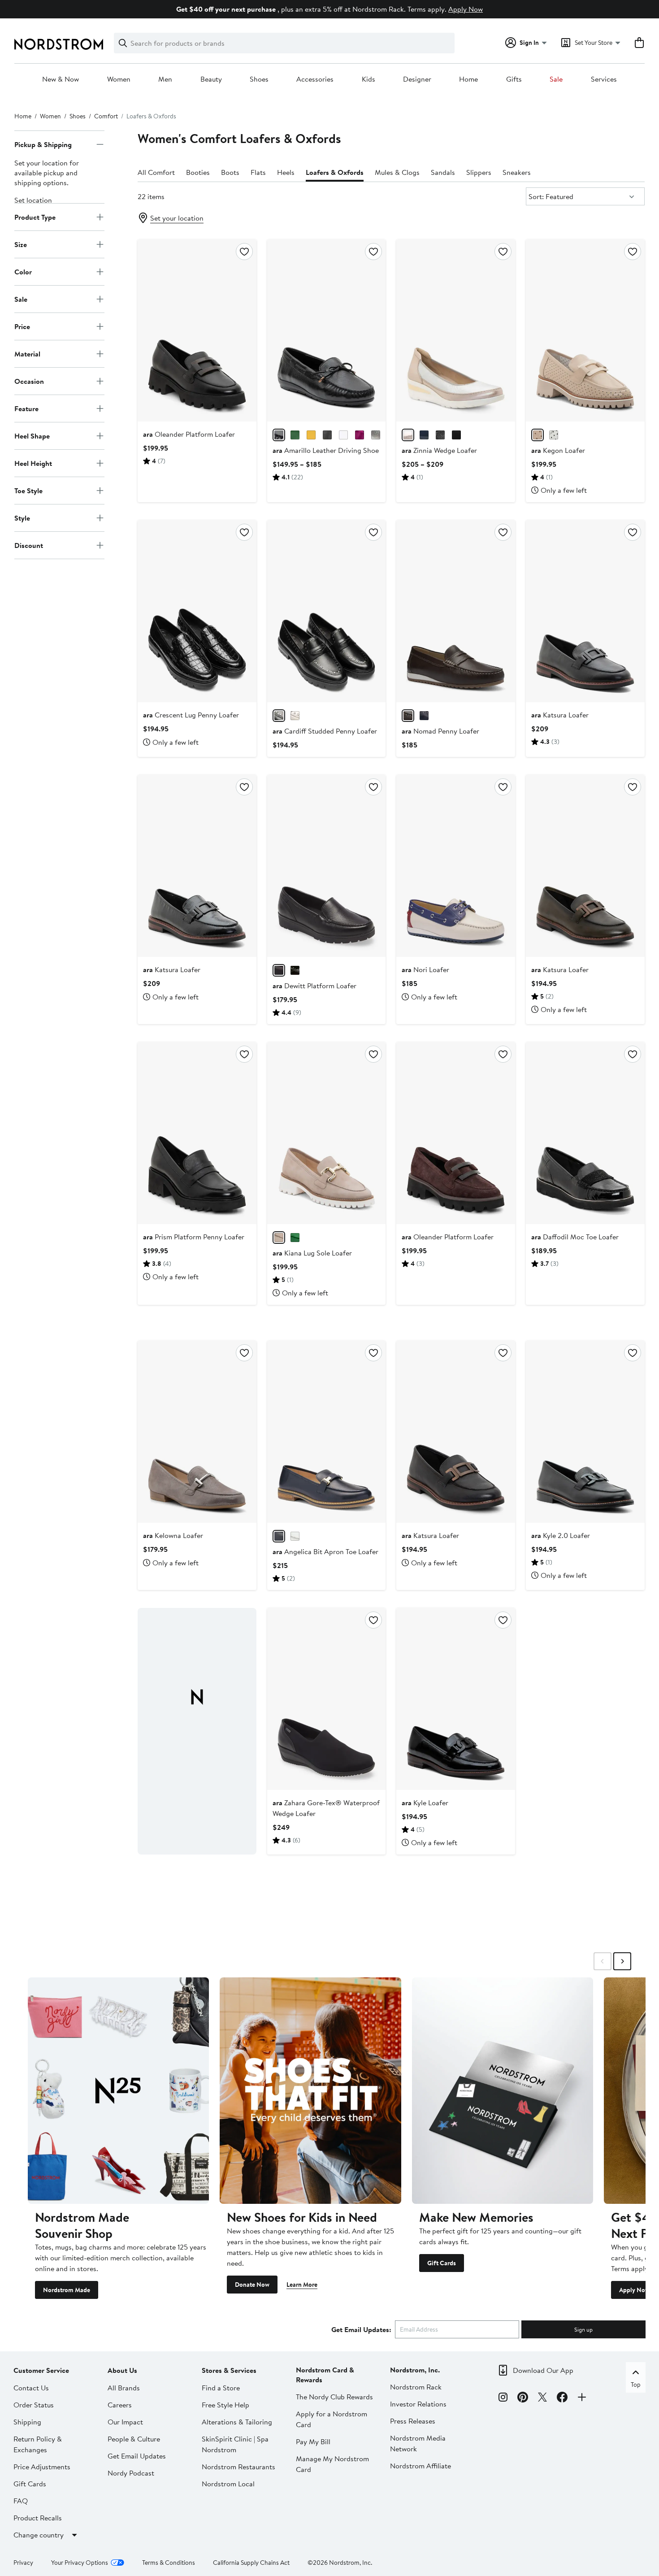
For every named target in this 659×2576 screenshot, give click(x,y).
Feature (26, 408)
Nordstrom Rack (416, 2387)
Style (22, 518)
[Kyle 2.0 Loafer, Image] (585, 1432)
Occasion (29, 381)
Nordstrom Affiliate (421, 2466)
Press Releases (413, 2421)
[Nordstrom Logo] (59, 44)
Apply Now (466, 9)
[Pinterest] (523, 2398)
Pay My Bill (313, 2441)
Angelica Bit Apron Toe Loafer (325, 1551)
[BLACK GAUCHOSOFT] (279, 970)
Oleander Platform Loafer (189, 434)
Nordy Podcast (131, 2473)
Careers (120, 2405)
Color (23, 272)
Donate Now (252, 2285)
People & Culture (134, 2439)
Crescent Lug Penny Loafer (191, 715)
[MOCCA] (408, 716)
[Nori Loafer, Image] (456, 866)
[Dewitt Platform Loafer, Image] (327, 866)
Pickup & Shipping (43, 144)
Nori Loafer (425, 969)
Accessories (315, 79)
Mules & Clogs (397, 172)
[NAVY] (424, 716)
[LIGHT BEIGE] (538, 435)
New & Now (61, 79)
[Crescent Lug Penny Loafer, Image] (197, 611)
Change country (39, 2535)
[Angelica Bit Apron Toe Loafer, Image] (327, 1432)
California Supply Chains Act (251, 2563)
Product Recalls (38, 2518)
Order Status (34, 2405)
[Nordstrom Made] (118, 2091)
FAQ (21, 2501)
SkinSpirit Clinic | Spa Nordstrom (235, 2444)
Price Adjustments (42, 2467)
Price (22, 326)
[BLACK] (279, 435)
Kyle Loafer (425, 1803)
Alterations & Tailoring (237, 2422)
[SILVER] (376, 435)
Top (636, 2385)
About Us (122, 2370)
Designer (417, 79)
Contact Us (31, 2388)
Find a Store (221, 2388)
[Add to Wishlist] (244, 252)
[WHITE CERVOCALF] (343, 435)
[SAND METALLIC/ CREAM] (408, 435)
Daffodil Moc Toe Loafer (575, 1237)
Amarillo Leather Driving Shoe (326, 450)
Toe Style (28, 491)
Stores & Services (229, 2370)
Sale (556, 79)
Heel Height (33, 463)
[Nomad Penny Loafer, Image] (456, 611)
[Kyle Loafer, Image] (456, 1699)
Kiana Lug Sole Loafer (312, 1253)
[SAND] (279, 1238)
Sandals (443, 172)
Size (21, 244)
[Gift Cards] (503, 2091)
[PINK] (360, 435)
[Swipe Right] (622, 1961)
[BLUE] (424, 435)
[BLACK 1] (456, 435)
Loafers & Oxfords (335, 172)
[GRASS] (295, 435)
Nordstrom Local (228, 2484)
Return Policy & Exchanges (38, 2444)
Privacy (23, 2563)
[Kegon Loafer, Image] (585, 330)
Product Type (35, 217)
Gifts (514, 79)
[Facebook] (562, 2398)
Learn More (302, 2285)
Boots (230, 172)
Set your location (177, 218)
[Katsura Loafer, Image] (585, 611)
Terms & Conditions (169, 2563)
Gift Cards (442, 2263)
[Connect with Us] (582, 2398)
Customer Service (41, 2370)
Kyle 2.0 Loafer (561, 1535)
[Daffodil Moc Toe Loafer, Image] (585, 1133)
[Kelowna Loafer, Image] (197, 1432)
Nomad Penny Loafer (440, 731)
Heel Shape (32, 436)
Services (604, 79)
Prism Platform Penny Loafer (194, 1237)
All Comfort (156, 172)
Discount (29, 545)
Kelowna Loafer (173, 1535)
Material (27, 354)
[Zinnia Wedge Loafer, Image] (456, 330)
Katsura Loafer (560, 715)
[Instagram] (503, 2398)
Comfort (106, 116)
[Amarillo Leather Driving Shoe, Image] (327, 330)
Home (468, 79)
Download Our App (543, 2370)
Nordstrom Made (67, 2290)
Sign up (583, 2329)
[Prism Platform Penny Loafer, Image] (197, 1133)
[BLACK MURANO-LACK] (295, 970)
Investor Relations (418, 2404)
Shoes (259, 79)
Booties (198, 172)
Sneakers (517, 172)
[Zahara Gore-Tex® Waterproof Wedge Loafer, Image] (327, 1699)
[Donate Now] (310, 2091)
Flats (258, 172)
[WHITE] (554, 435)
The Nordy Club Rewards (334, 2397)
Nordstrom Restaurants (238, 2467)
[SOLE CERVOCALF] (311, 435)
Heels (286, 172)
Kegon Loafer (558, 450)
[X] (542, 2398)
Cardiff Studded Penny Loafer (325, 731)
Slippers (479, 172)
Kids (369, 79)
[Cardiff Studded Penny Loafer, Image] (327, 611)
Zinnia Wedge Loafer (439, 450)
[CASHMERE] (295, 716)
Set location (33, 200)
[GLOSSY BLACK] (327, 435)
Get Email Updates (137, 2456)
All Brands (124, 2388)
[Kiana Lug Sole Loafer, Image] (327, 1133)
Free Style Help (225, 2405)
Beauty (211, 79)
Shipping (27, 2422)
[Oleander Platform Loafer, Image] (197, 330)
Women (119, 79)
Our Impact (125, 2422)
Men (165, 79)
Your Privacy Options (80, 2563)
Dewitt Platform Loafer (314, 986)
